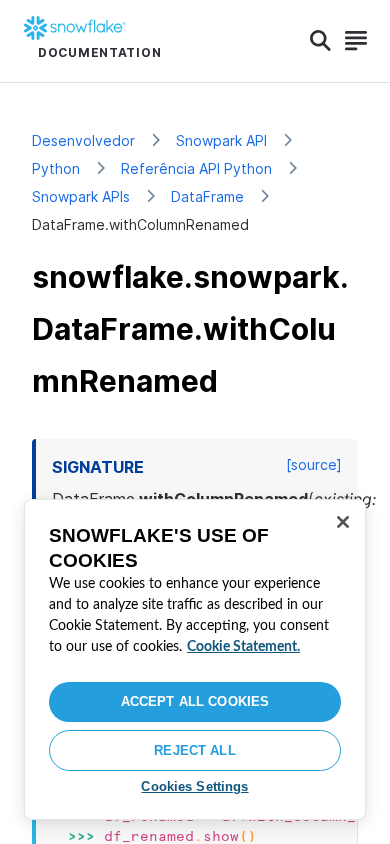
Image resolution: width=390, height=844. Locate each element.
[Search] (320, 41)
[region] (195, 659)
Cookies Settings (194, 786)
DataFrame (207, 196)
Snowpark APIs (81, 196)
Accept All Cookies (195, 701)
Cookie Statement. (243, 647)
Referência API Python (196, 168)
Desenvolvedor (83, 140)
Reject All (194, 750)
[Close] (343, 522)
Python (56, 168)
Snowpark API (221, 140)
